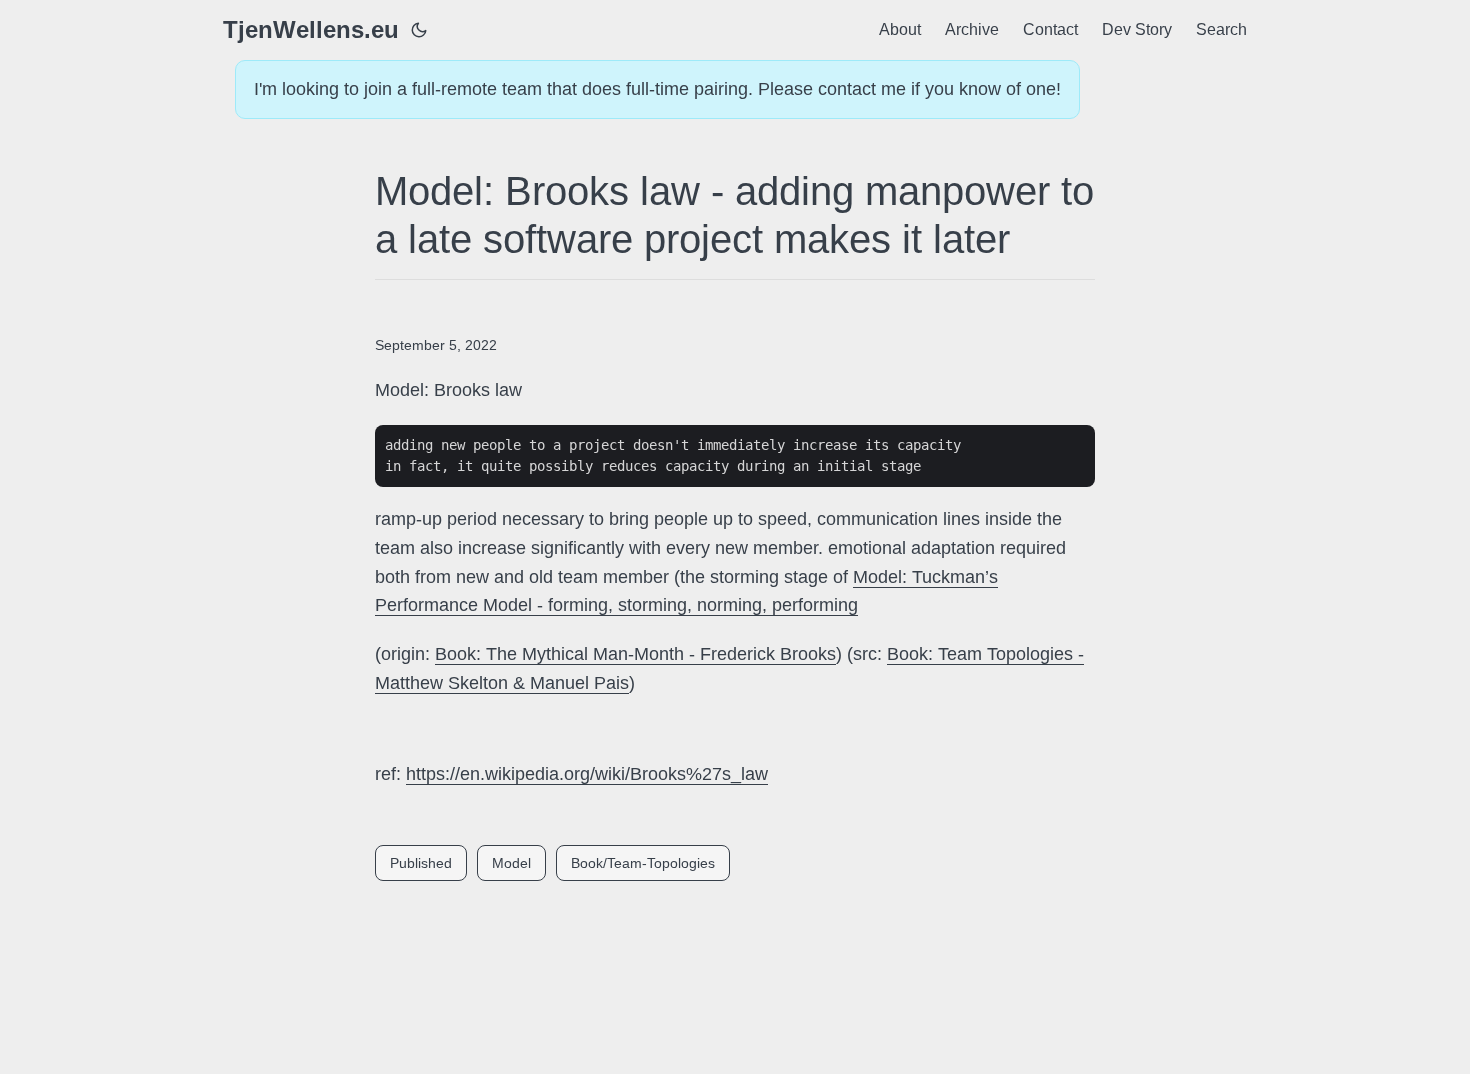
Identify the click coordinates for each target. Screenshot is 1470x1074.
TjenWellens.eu (311, 29)
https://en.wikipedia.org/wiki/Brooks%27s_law (587, 774)
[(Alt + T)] (419, 30)
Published (421, 863)
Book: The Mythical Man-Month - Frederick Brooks (635, 654)
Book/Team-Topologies (643, 863)
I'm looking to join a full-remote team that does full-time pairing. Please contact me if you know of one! (657, 89)
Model (511, 863)
